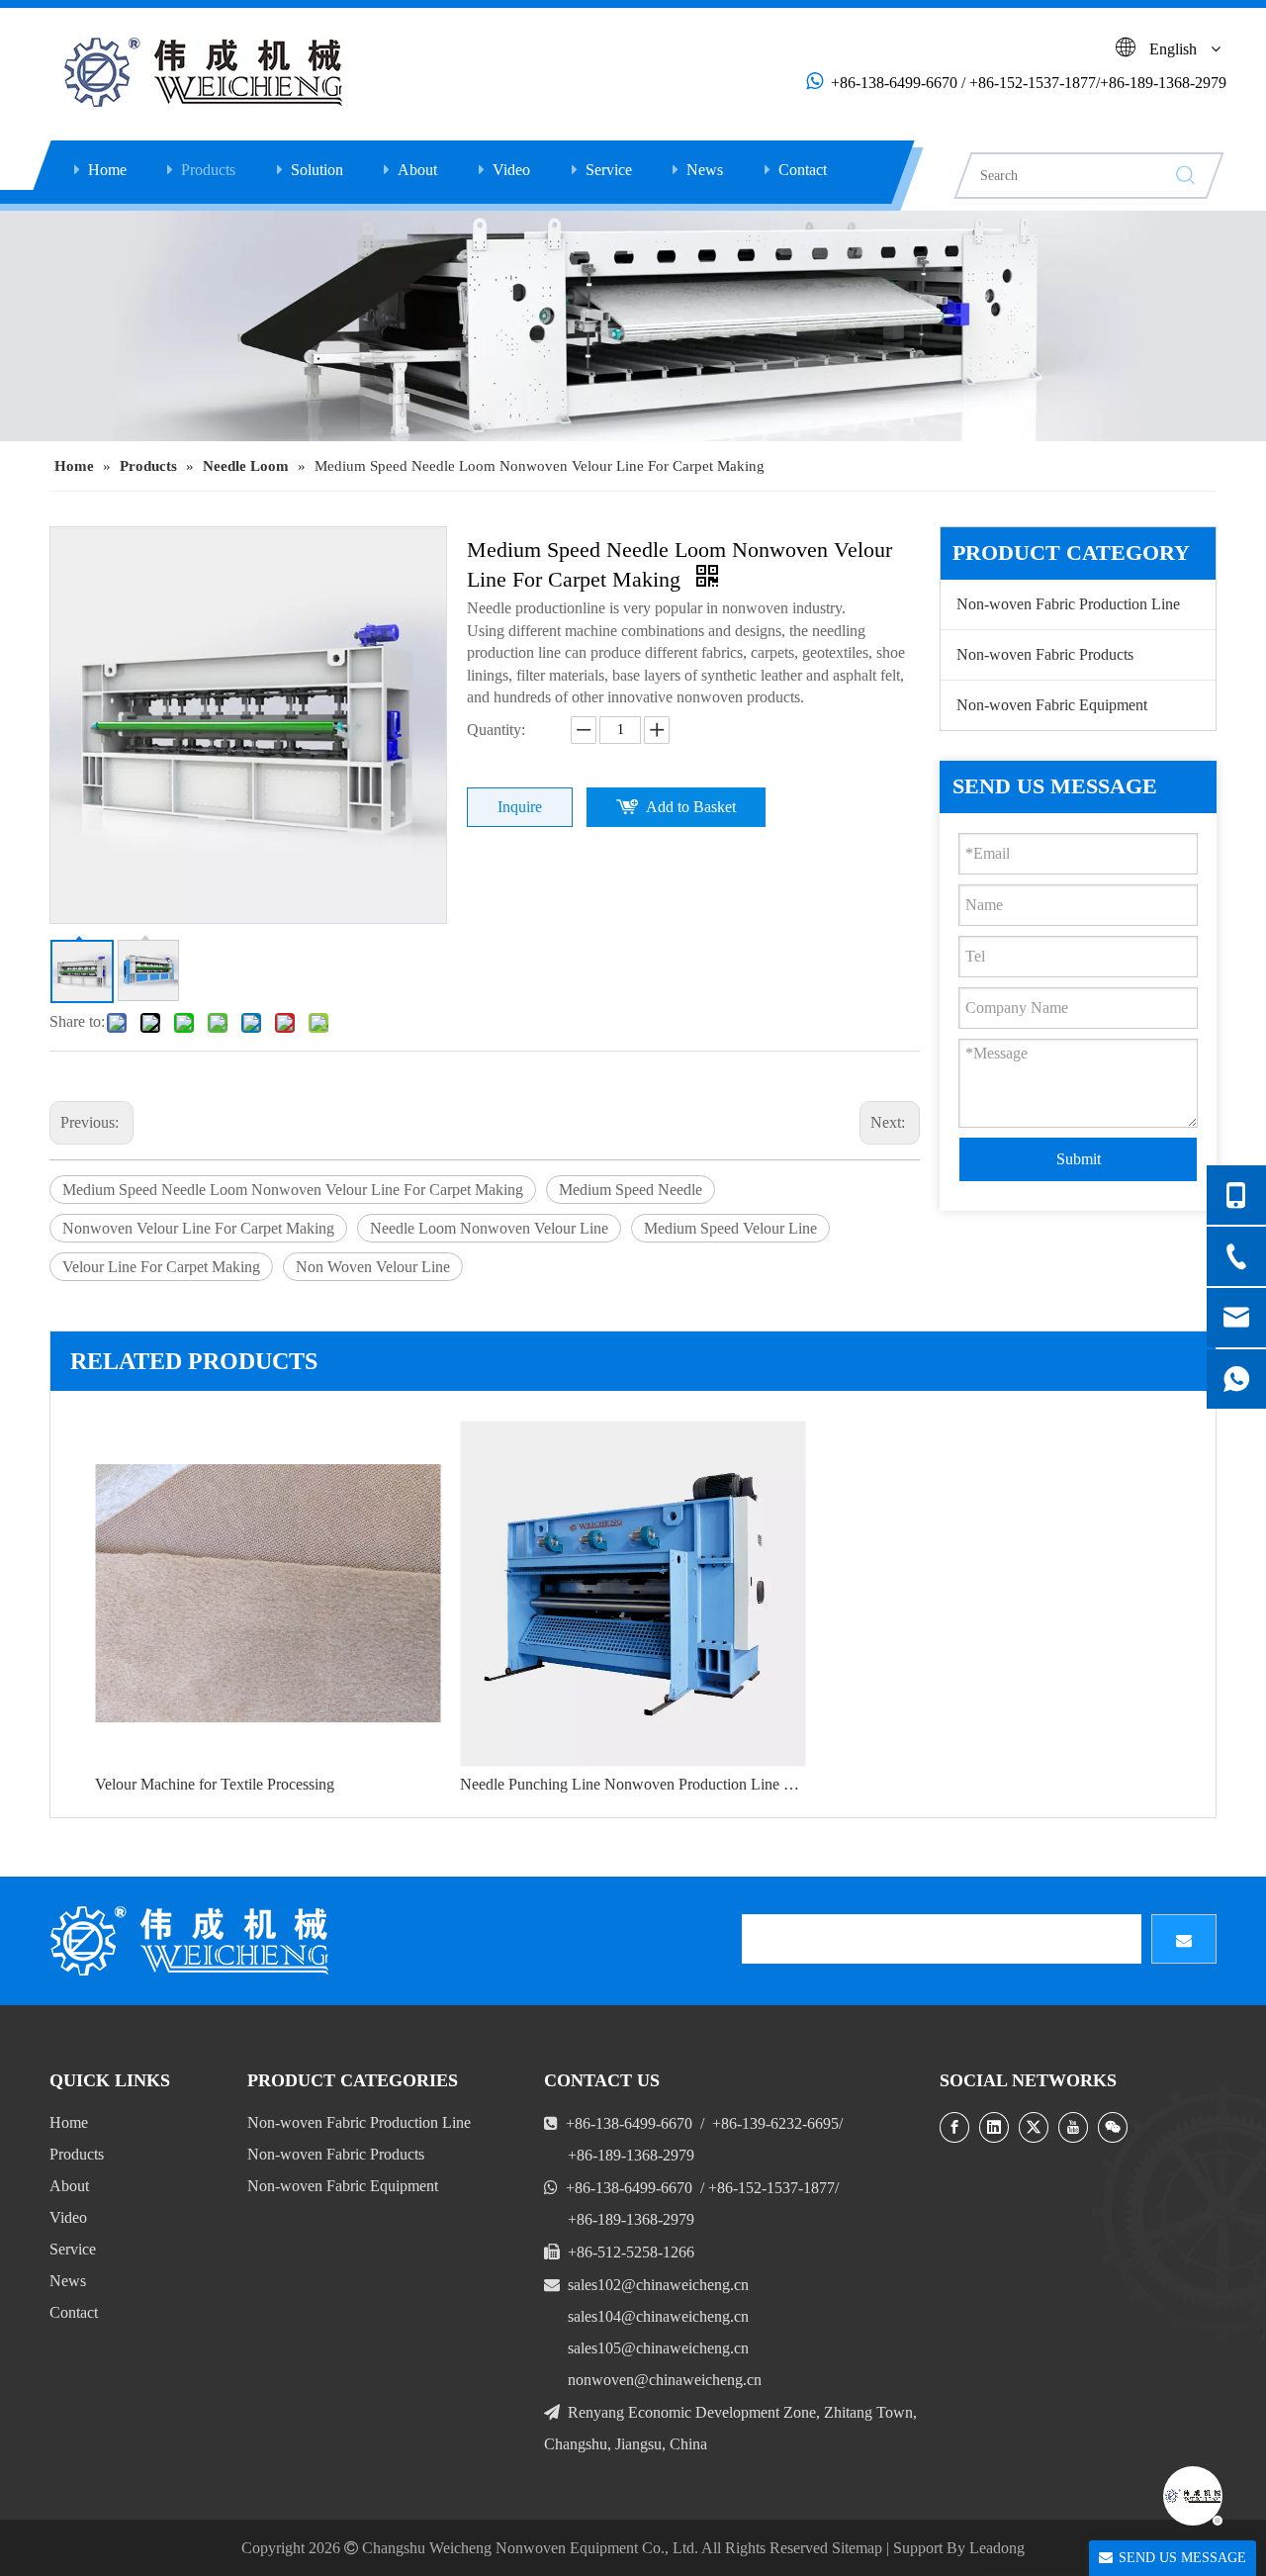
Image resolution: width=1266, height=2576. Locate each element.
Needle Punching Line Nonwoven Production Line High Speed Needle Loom (633, 1784)
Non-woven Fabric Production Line (1068, 604)
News (705, 170)
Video (511, 170)
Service (609, 170)
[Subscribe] (1184, 1939)
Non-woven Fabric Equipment (1052, 705)
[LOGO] (193, 1941)
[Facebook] (954, 2127)
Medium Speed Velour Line (730, 1228)
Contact (803, 170)
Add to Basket (691, 807)
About (417, 170)
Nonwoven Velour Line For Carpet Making (198, 1228)
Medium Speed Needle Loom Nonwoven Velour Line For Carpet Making (293, 1190)
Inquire (520, 807)
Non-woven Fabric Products (1045, 654)
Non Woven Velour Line (373, 1267)
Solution (317, 170)
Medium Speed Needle (631, 1190)
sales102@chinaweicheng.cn (658, 2285)
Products (208, 170)
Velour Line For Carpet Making (161, 1267)
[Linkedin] (994, 2127)
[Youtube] (1073, 2127)
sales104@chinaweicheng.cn (658, 2316)
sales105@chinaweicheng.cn (658, 2348)
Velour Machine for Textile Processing (215, 1784)
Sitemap (857, 2548)
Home (107, 170)
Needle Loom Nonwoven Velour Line (489, 1228)
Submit (1079, 1159)
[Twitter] (1034, 2127)
